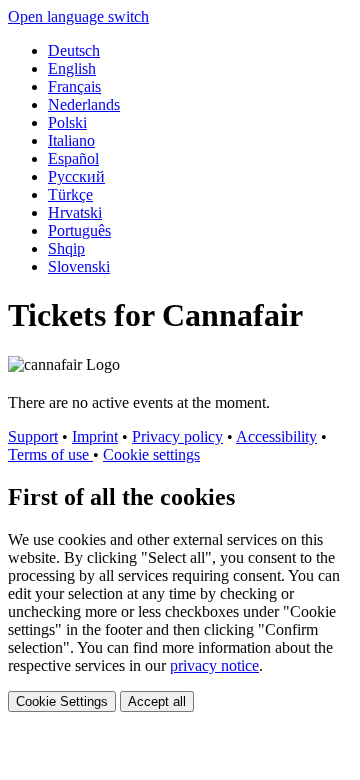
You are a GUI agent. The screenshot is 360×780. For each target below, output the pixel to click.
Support (33, 436)
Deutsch (74, 50)
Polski (67, 122)
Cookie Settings (62, 701)
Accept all (157, 701)
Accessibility (276, 436)
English (72, 68)
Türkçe (70, 194)
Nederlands (84, 104)
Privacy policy (177, 436)
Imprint (95, 436)
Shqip (66, 248)
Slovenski (79, 266)
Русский (76, 176)
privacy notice (214, 665)
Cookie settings (151, 454)
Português (79, 230)
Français (74, 86)
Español (73, 158)
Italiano (71, 140)
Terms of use (50, 454)
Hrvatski (75, 212)
